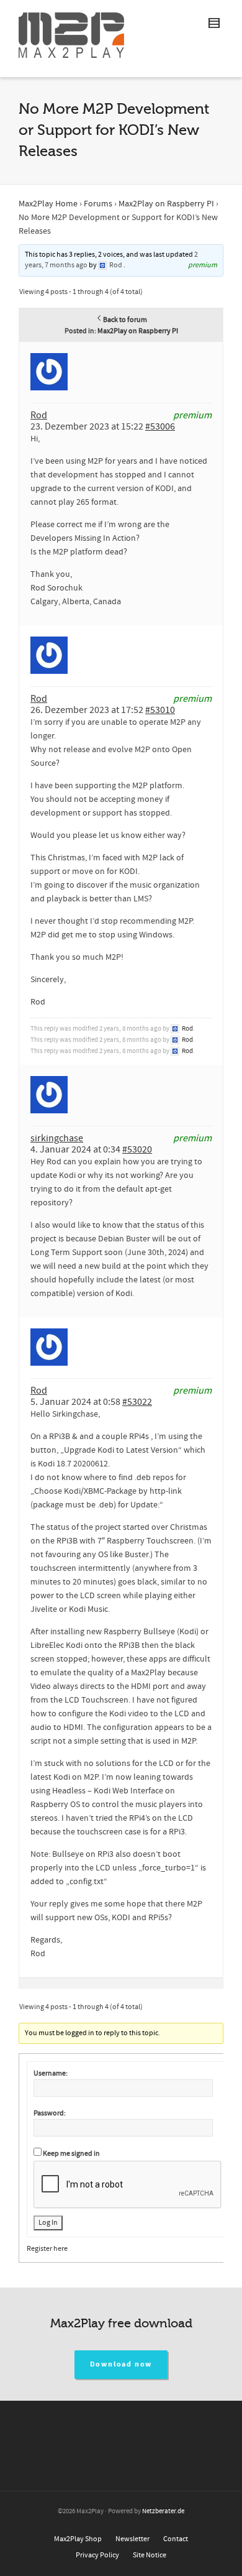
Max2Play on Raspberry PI (166, 204)
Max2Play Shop (78, 2539)
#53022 (137, 1402)
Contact (176, 2539)
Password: (50, 2113)
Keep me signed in (71, 2154)
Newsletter (132, 2539)
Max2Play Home (48, 204)
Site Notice (150, 2555)
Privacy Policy (97, 2555)
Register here (47, 2249)
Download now (121, 2364)
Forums (98, 204)
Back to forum (125, 320)
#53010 (160, 710)
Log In (48, 2223)
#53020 (137, 1149)
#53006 (160, 426)
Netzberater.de (163, 2511)
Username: (51, 2073)
